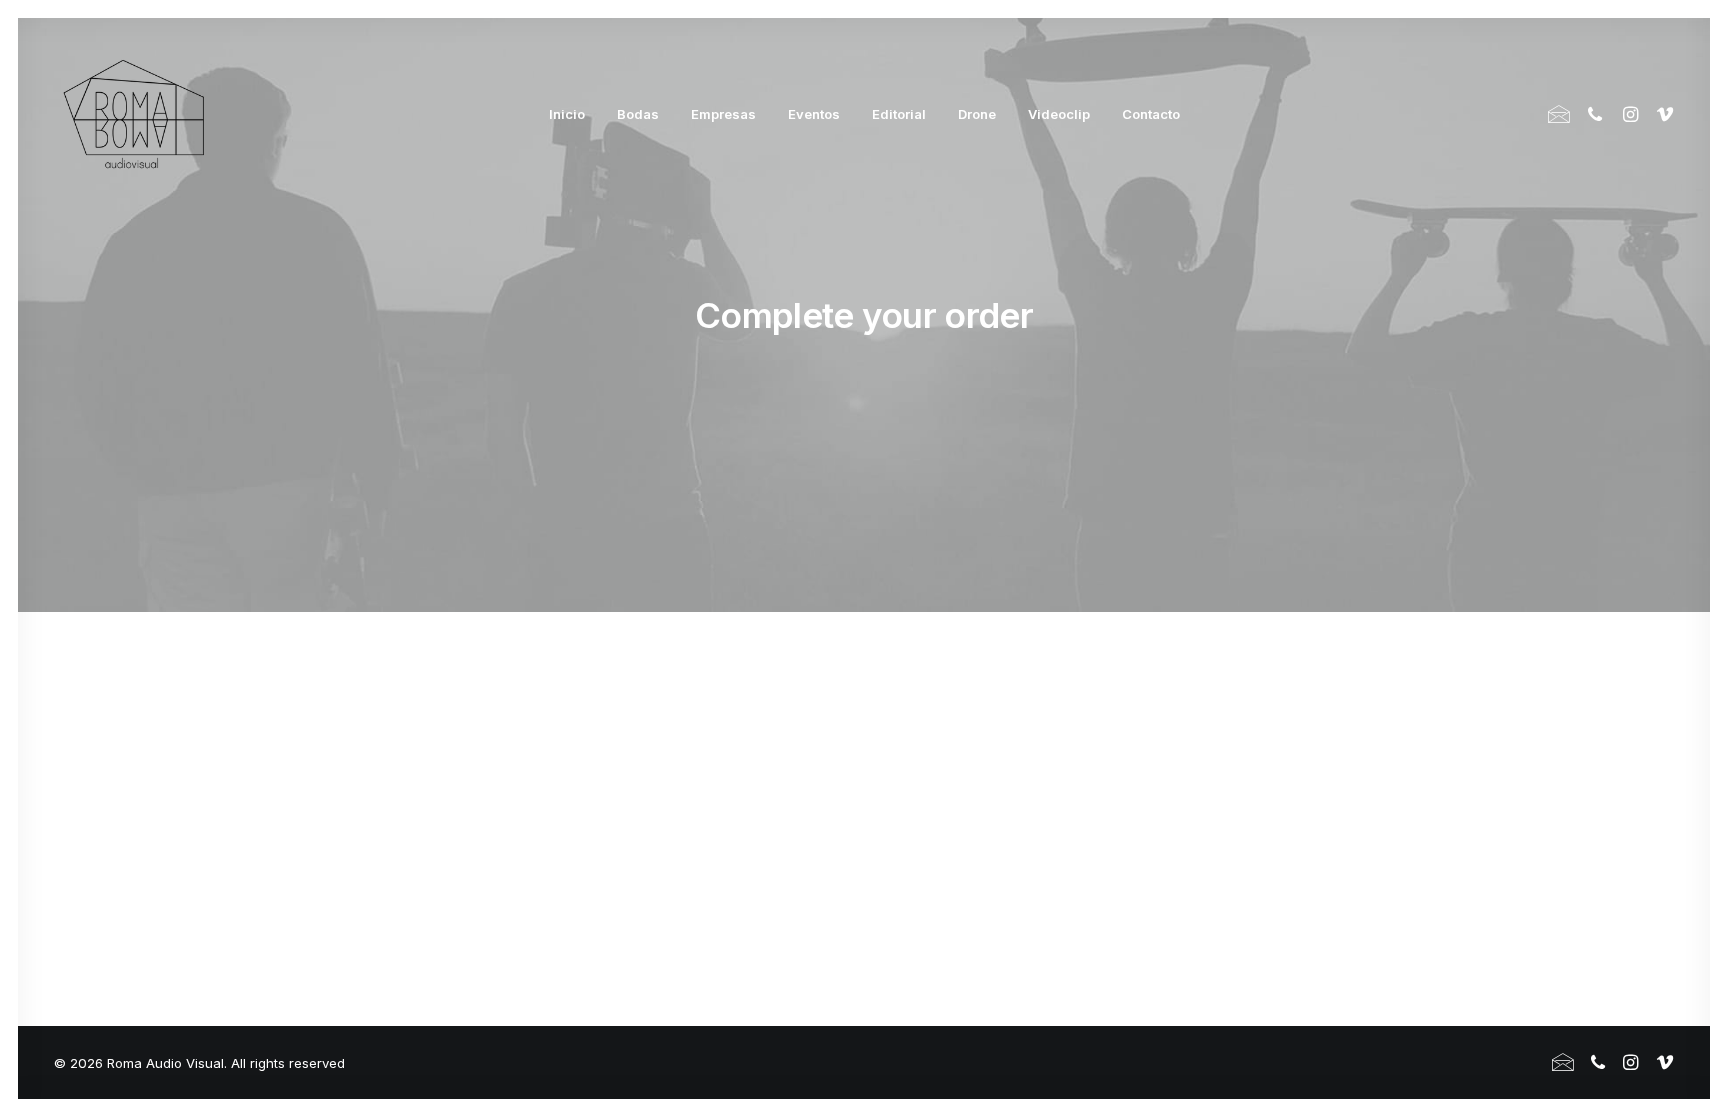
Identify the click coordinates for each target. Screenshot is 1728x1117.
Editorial (899, 114)
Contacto (1151, 114)
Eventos (814, 114)
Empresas (723, 114)
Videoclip (1059, 114)
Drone (977, 114)
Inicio (567, 114)
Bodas (638, 114)
